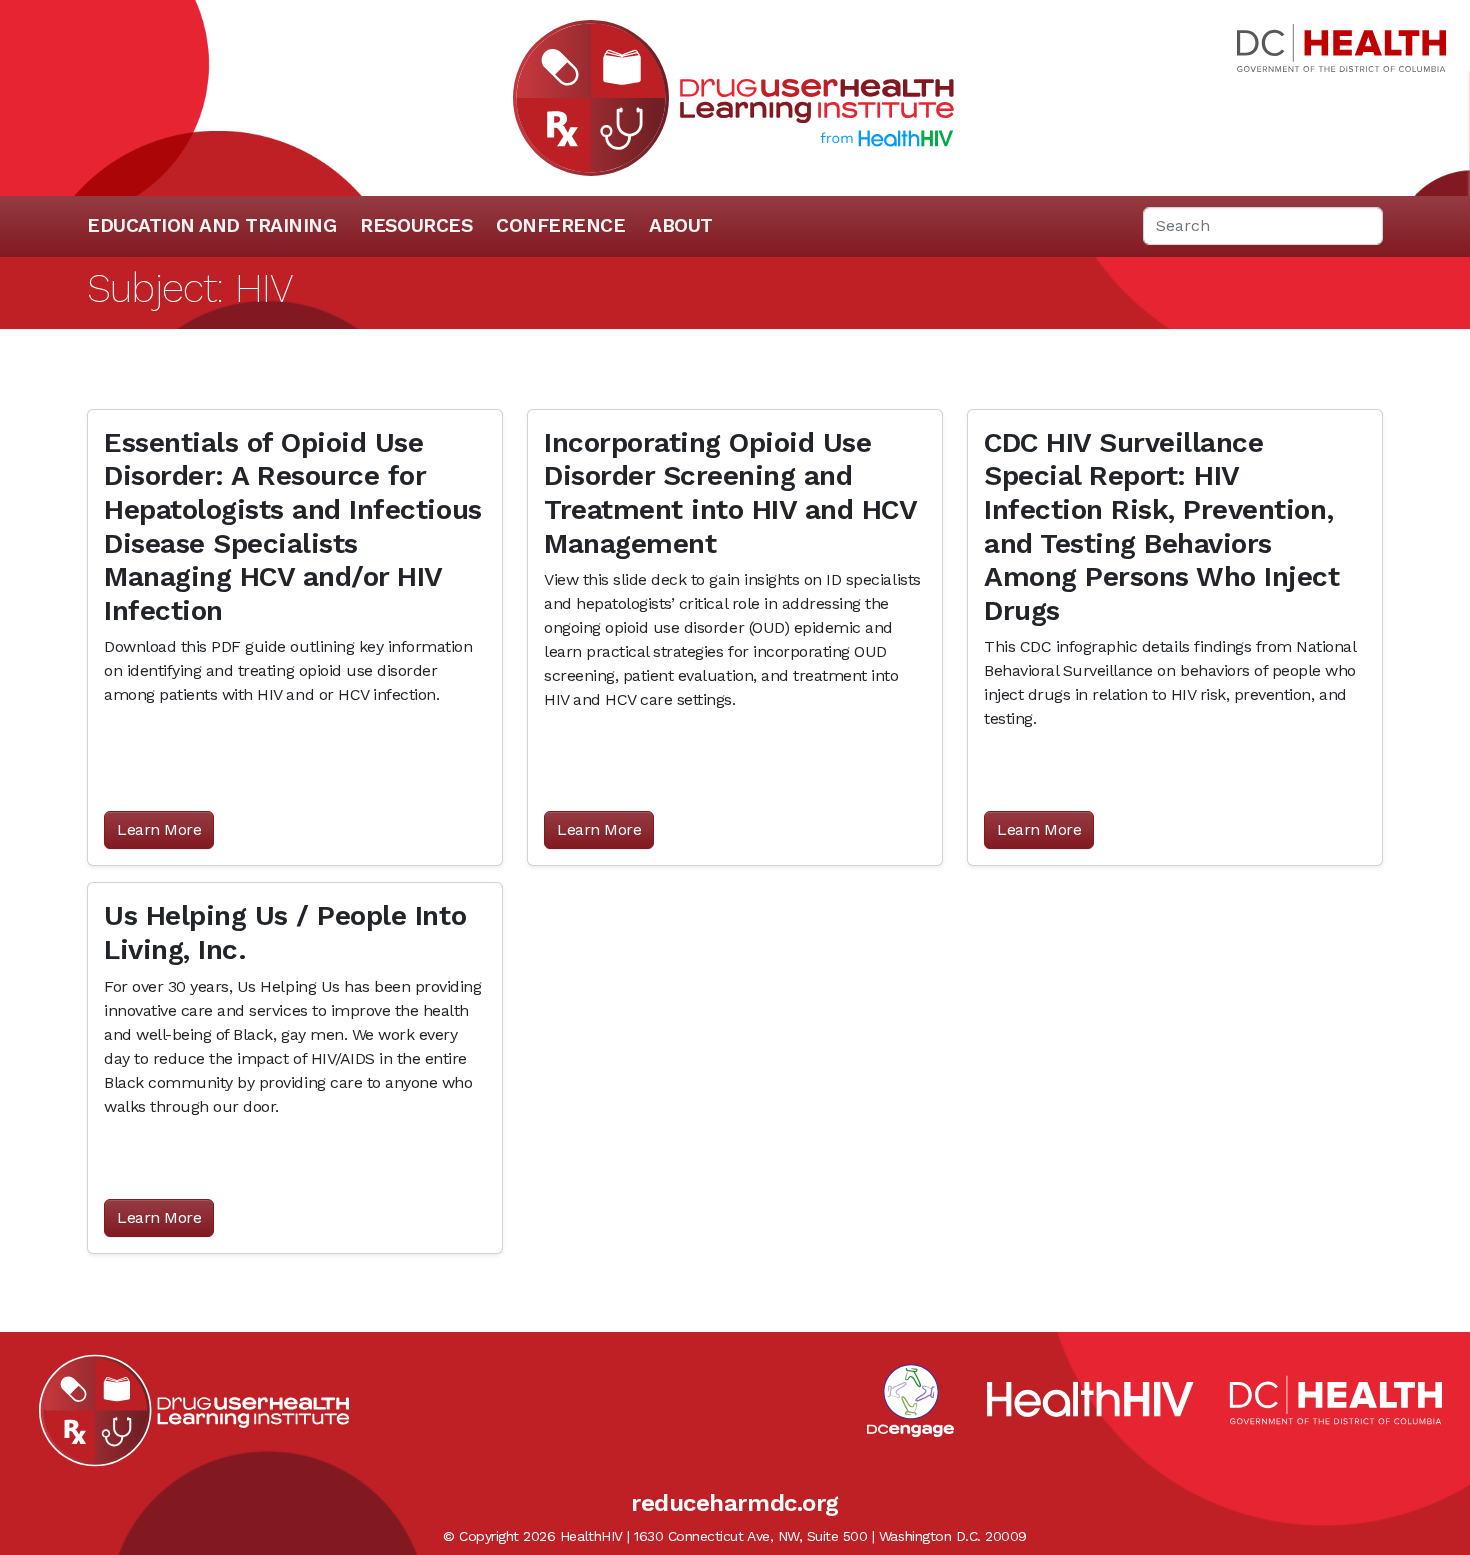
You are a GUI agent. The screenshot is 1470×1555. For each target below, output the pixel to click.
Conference (560, 225)
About (681, 225)
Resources (416, 225)
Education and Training (211, 225)
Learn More (159, 829)
